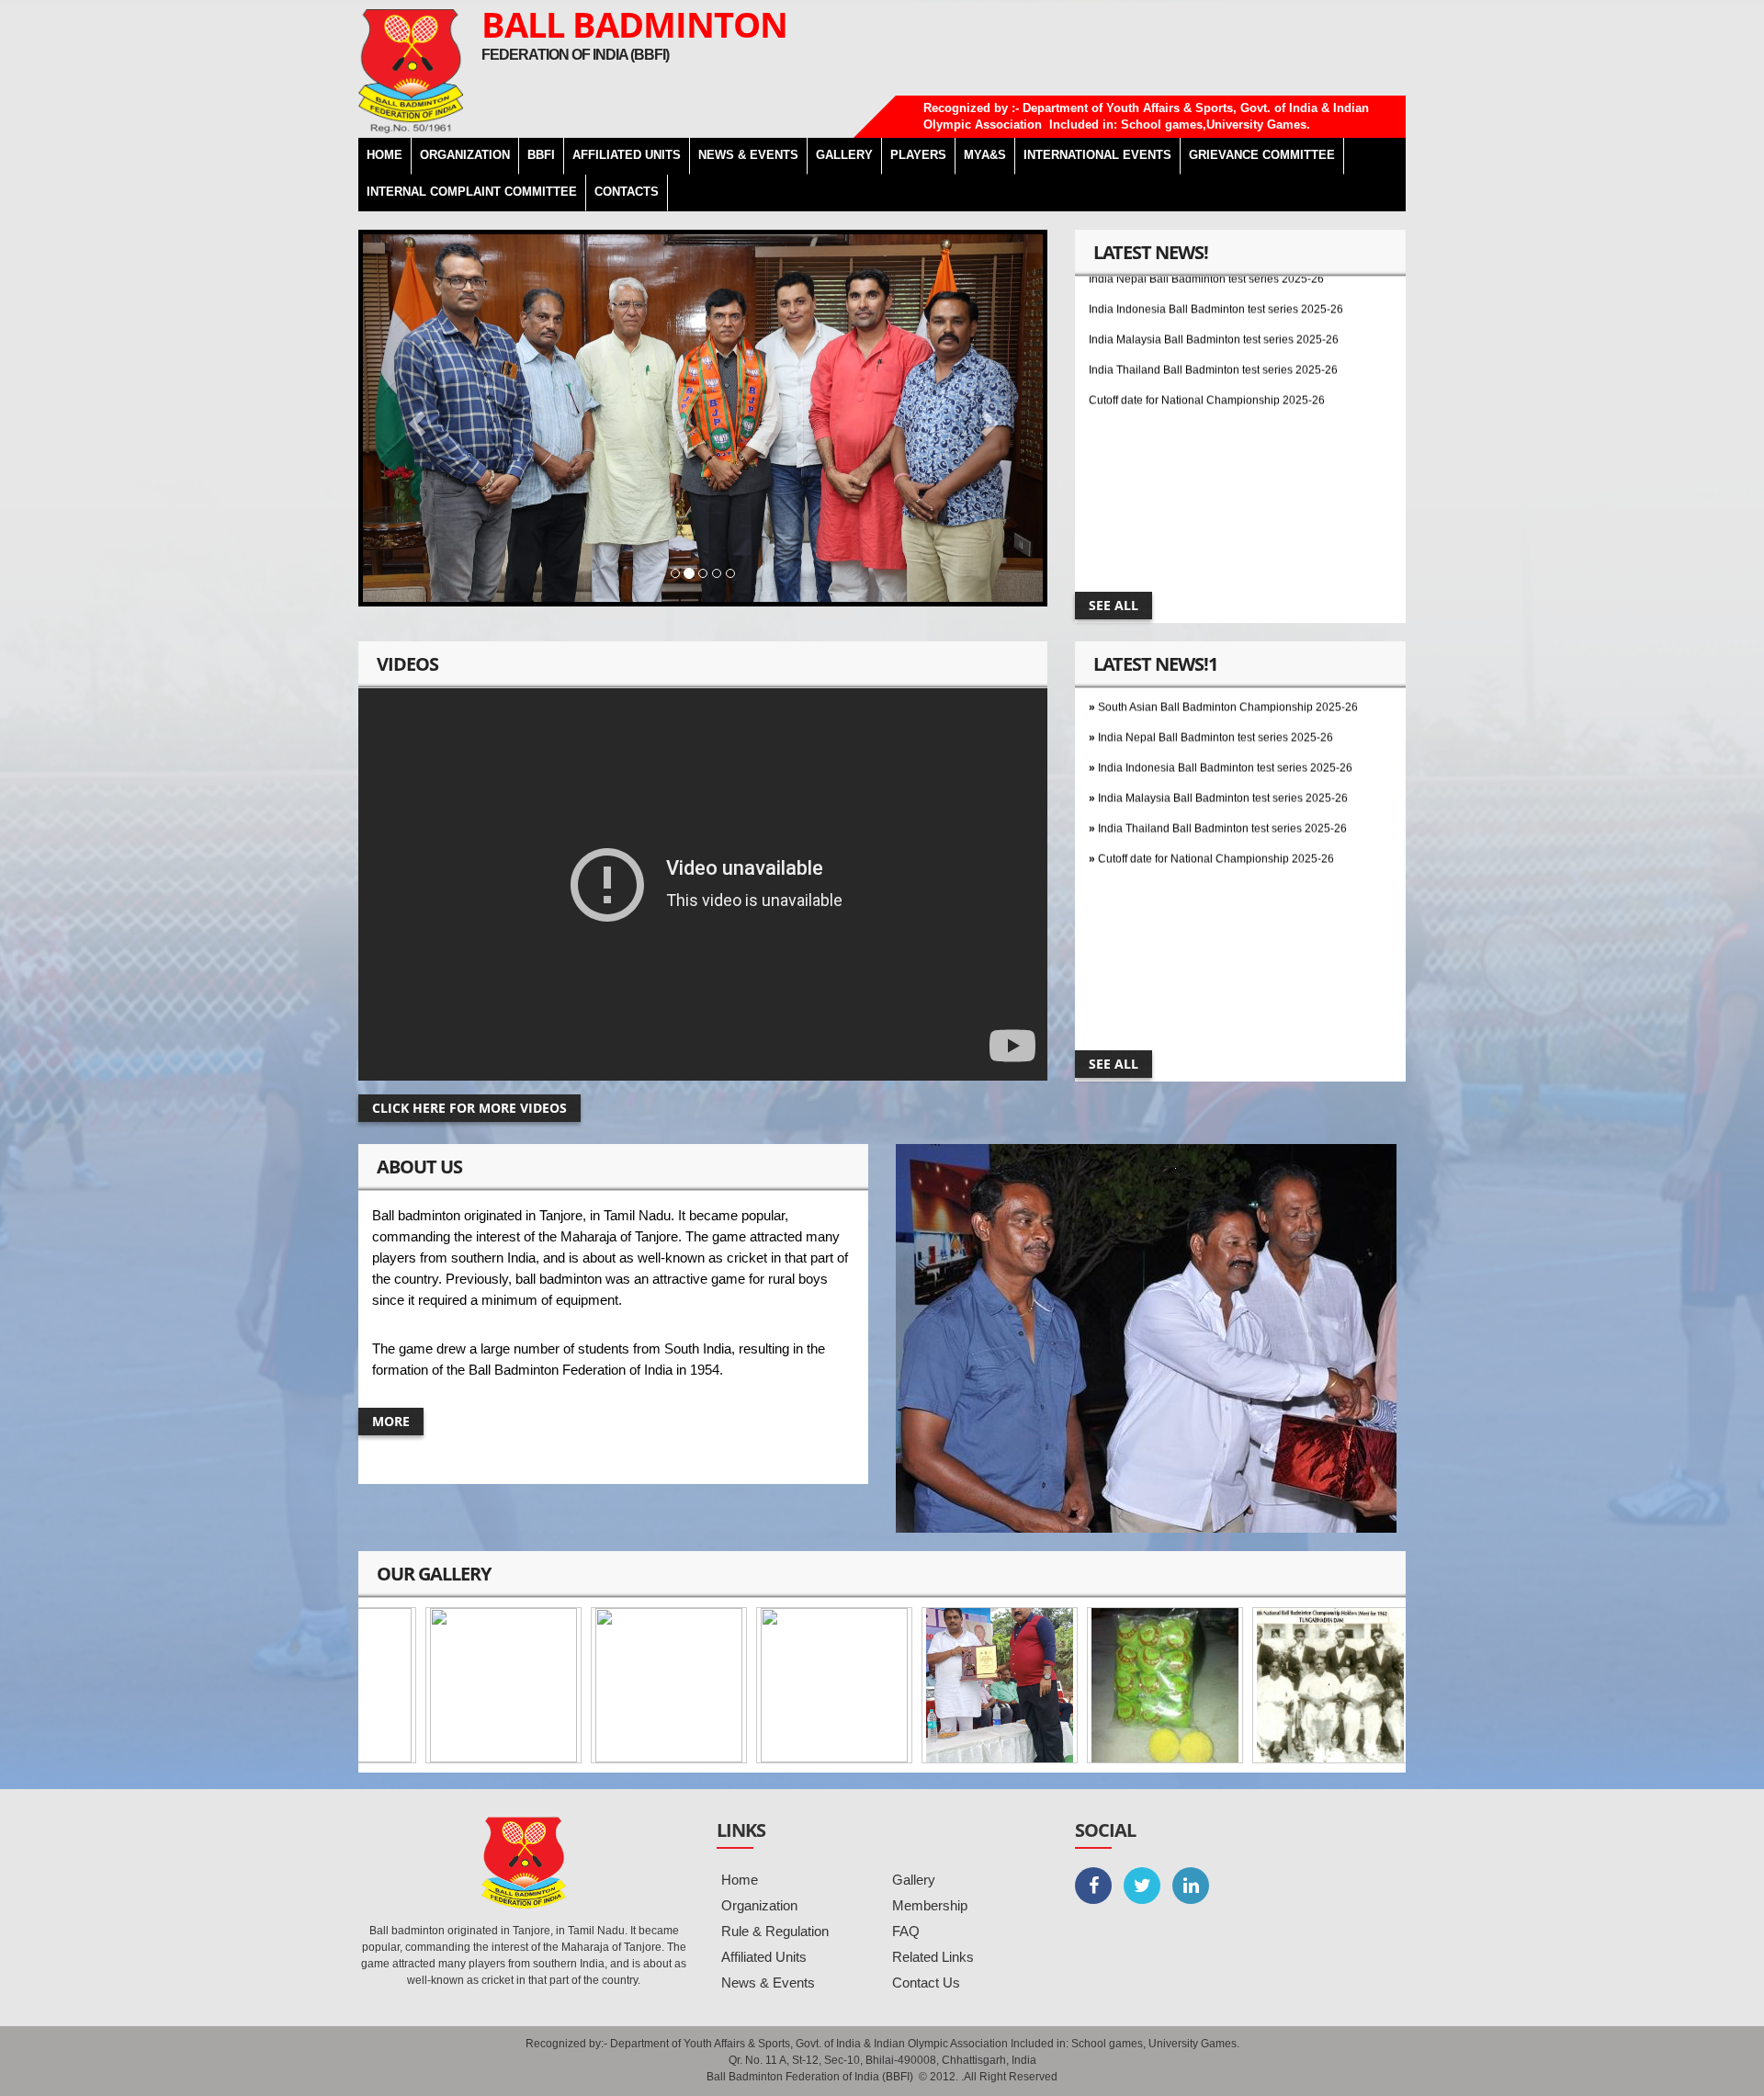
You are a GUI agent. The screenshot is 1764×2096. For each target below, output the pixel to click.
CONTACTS (627, 192)
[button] (414, 418)
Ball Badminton (634, 24)
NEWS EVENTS (748, 155)
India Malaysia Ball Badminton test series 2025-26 (1214, 289)
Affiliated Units (627, 155)
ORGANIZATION (465, 155)
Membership (930, 1905)
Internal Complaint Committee (472, 192)
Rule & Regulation (775, 1931)
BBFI (541, 155)
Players (918, 155)
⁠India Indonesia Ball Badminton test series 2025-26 (1225, 718)
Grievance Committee (1262, 155)
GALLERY (844, 155)
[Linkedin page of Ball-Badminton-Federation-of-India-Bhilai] (1191, 1886)
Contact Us (926, 1983)
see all (1114, 605)
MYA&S (985, 155)
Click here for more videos (469, 1108)
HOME (384, 155)
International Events (1097, 155)
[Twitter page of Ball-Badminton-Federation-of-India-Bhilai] (1142, 1886)
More (391, 1421)
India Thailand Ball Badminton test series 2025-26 (1213, 320)
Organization (759, 1905)
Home (740, 1880)
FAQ (906, 1931)
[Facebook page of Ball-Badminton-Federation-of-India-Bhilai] (1093, 1886)
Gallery (914, 1880)
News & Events (768, 1983)
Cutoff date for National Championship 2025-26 (1207, 350)
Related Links (933, 1957)
